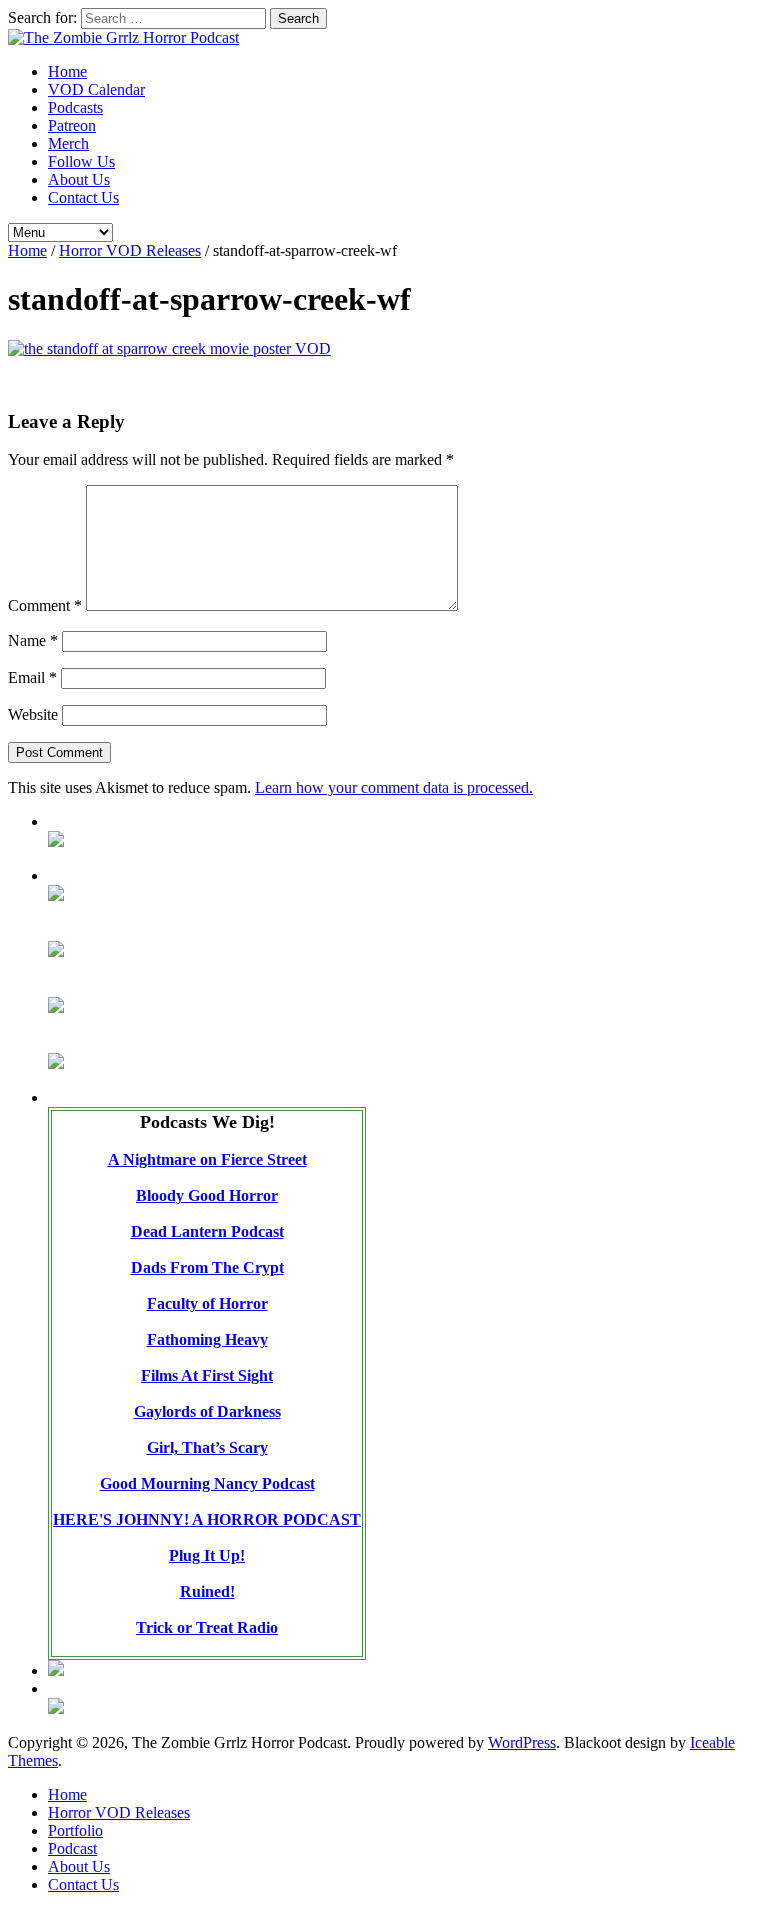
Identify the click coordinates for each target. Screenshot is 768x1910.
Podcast (72, 1848)
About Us (79, 179)
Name (33, 640)
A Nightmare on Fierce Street (207, 1159)
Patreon (72, 125)
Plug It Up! (207, 1555)
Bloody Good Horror (207, 1195)
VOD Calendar (96, 89)
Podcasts (75, 107)
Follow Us (81, 161)
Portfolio (75, 1830)
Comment (45, 605)
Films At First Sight (207, 1375)
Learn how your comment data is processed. (394, 787)
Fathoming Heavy (207, 1339)
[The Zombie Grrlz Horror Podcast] (123, 37)
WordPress (522, 1742)
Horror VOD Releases (130, 250)
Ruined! (207, 1591)
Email (32, 677)
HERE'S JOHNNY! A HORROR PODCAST (207, 1519)
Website (33, 714)
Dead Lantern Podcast (207, 1231)
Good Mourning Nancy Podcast (207, 1483)
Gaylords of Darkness (207, 1411)
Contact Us (83, 197)
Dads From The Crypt (207, 1267)
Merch (68, 143)
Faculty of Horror (207, 1303)
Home (67, 71)
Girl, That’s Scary (207, 1447)
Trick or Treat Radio (207, 1627)
